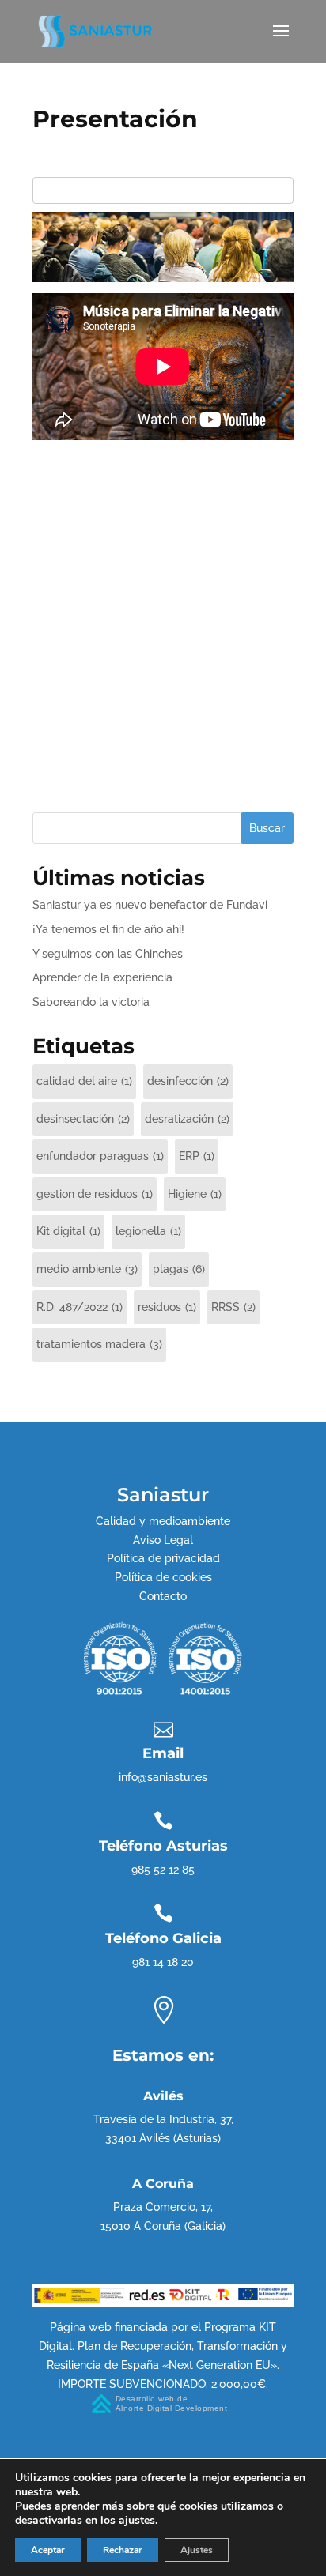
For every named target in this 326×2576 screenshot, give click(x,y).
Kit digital (68, 1231)
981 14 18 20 (163, 1962)
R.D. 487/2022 (80, 1307)
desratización (187, 1119)
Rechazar (123, 2550)
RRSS (233, 1307)
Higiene (195, 1194)
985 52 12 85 (163, 1870)
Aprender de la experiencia (102, 977)
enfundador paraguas (100, 1156)
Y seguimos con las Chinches (108, 954)
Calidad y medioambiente (163, 1521)
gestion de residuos (95, 1194)
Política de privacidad (163, 1558)
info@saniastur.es (163, 1777)
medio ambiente (87, 1269)
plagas (179, 1269)
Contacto (163, 1596)
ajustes (137, 2521)
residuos (167, 1307)
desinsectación (83, 1119)
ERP (197, 1156)
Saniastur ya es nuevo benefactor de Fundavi (150, 905)
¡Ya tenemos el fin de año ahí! (108, 929)
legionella (148, 1231)
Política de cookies (163, 1577)
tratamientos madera (99, 1344)
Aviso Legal (163, 1540)
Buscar (267, 828)
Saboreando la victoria (91, 1002)
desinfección (188, 1081)
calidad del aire (84, 1081)
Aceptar (48, 2550)
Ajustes (197, 2550)
